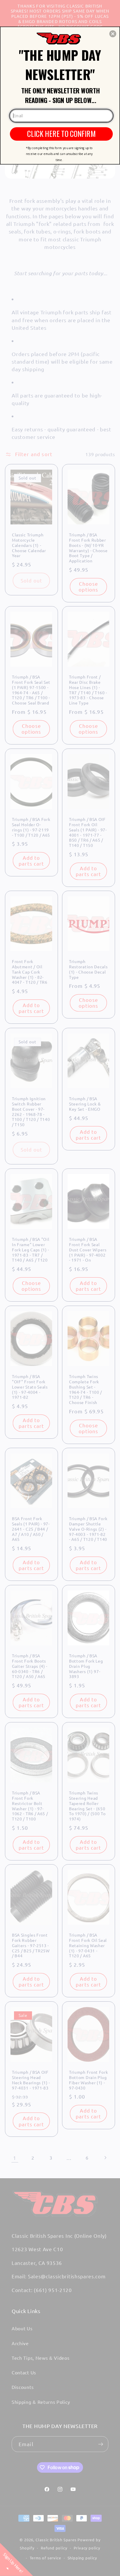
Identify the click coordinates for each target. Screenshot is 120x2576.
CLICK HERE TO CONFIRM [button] (61, 133)
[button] (113, 34)
